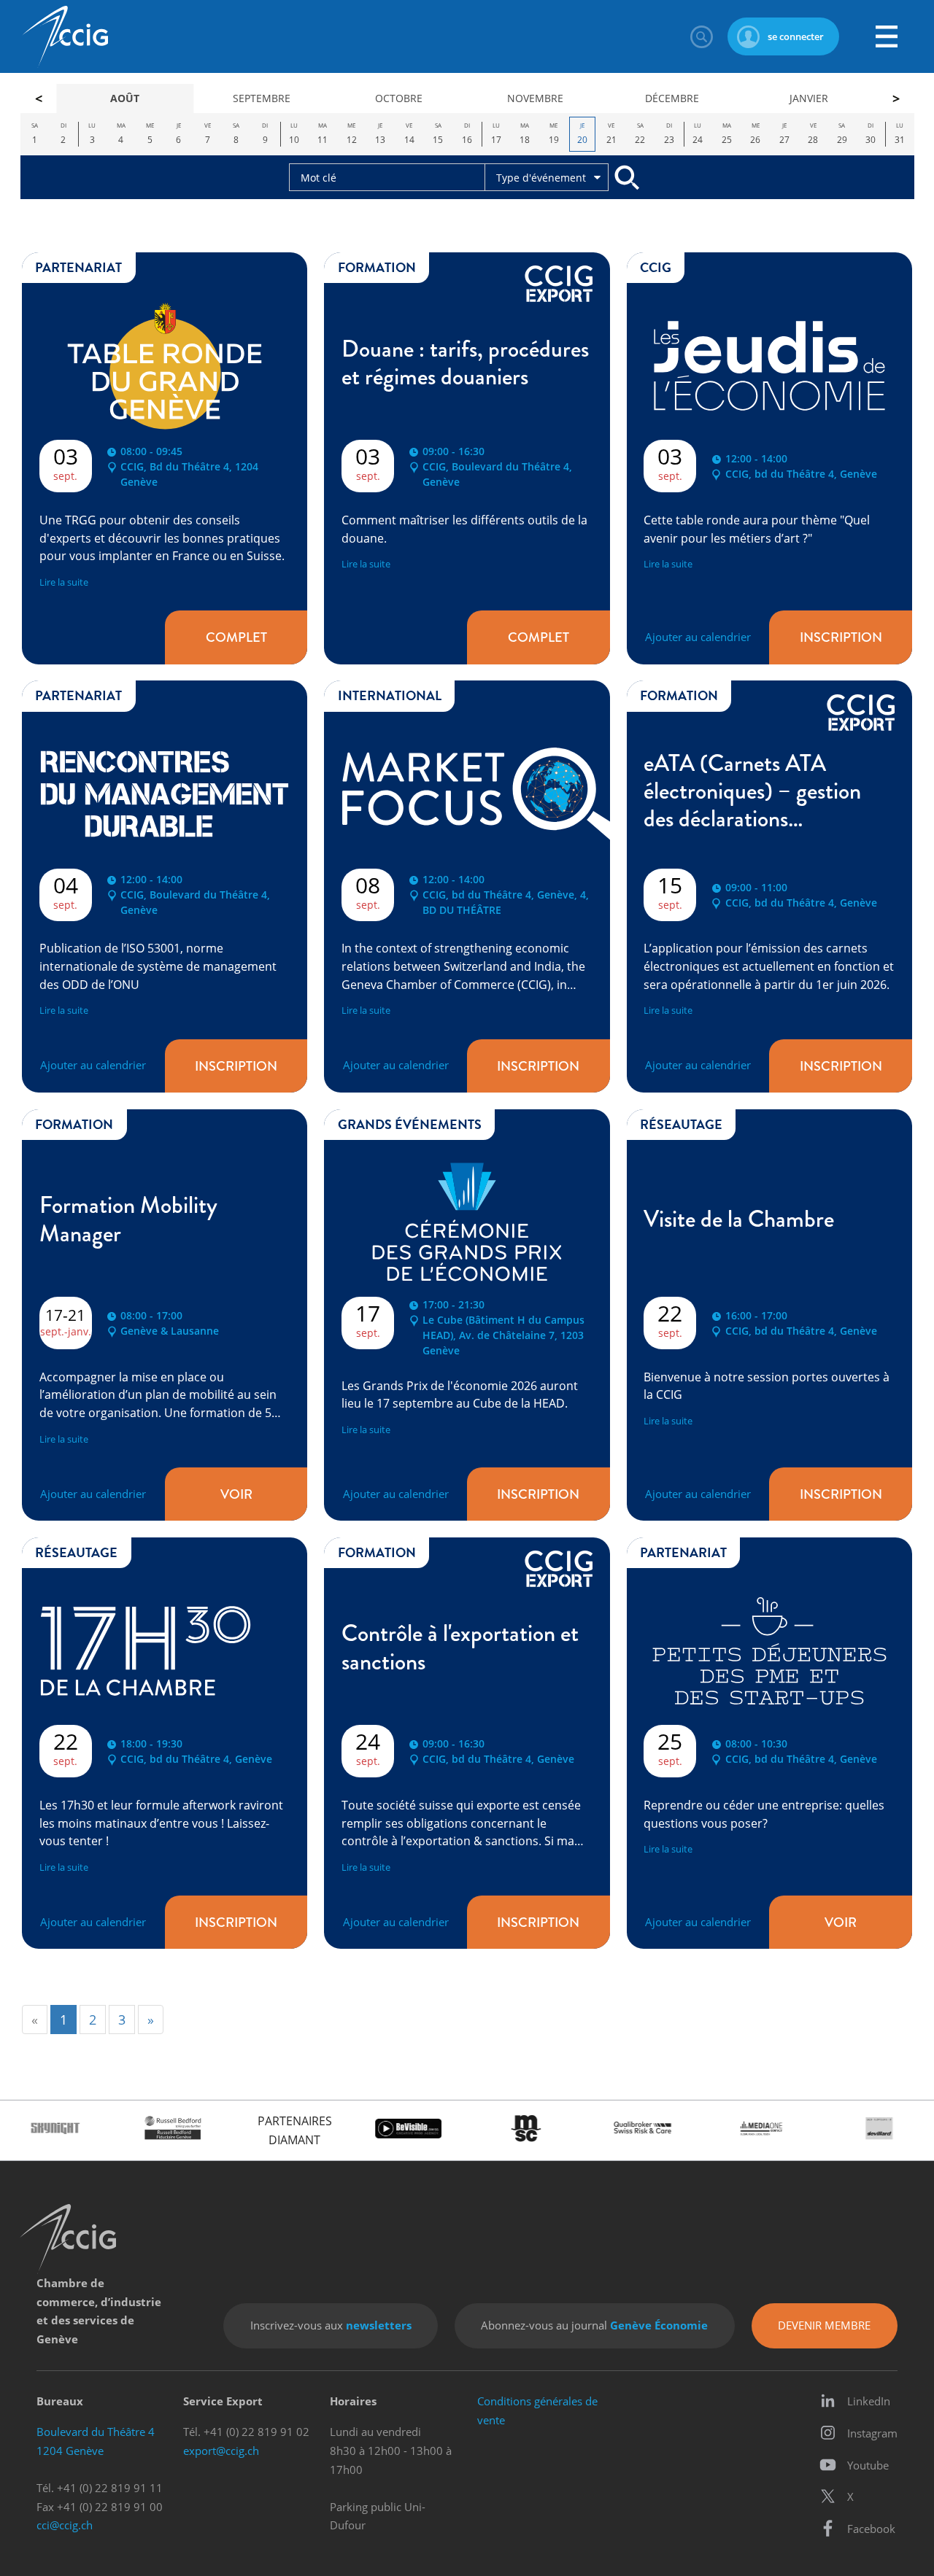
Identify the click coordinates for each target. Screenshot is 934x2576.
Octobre (399, 98)
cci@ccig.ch (65, 2525)
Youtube (868, 2465)
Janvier (809, 98)
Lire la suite (64, 582)
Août (125, 98)
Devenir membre (824, 2325)
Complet (236, 637)
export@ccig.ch (221, 2451)
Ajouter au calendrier (698, 637)
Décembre (672, 98)
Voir (236, 1494)
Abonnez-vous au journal (594, 2325)
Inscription (841, 637)
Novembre (535, 98)
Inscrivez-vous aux (331, 2325)
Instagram (872, 2433)
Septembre (262, 98)
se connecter (796, 36)
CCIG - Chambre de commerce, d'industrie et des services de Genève (65, 37)
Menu (887, 36)
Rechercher (701, 36)
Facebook (871, 2529)
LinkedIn (869, 2401)
